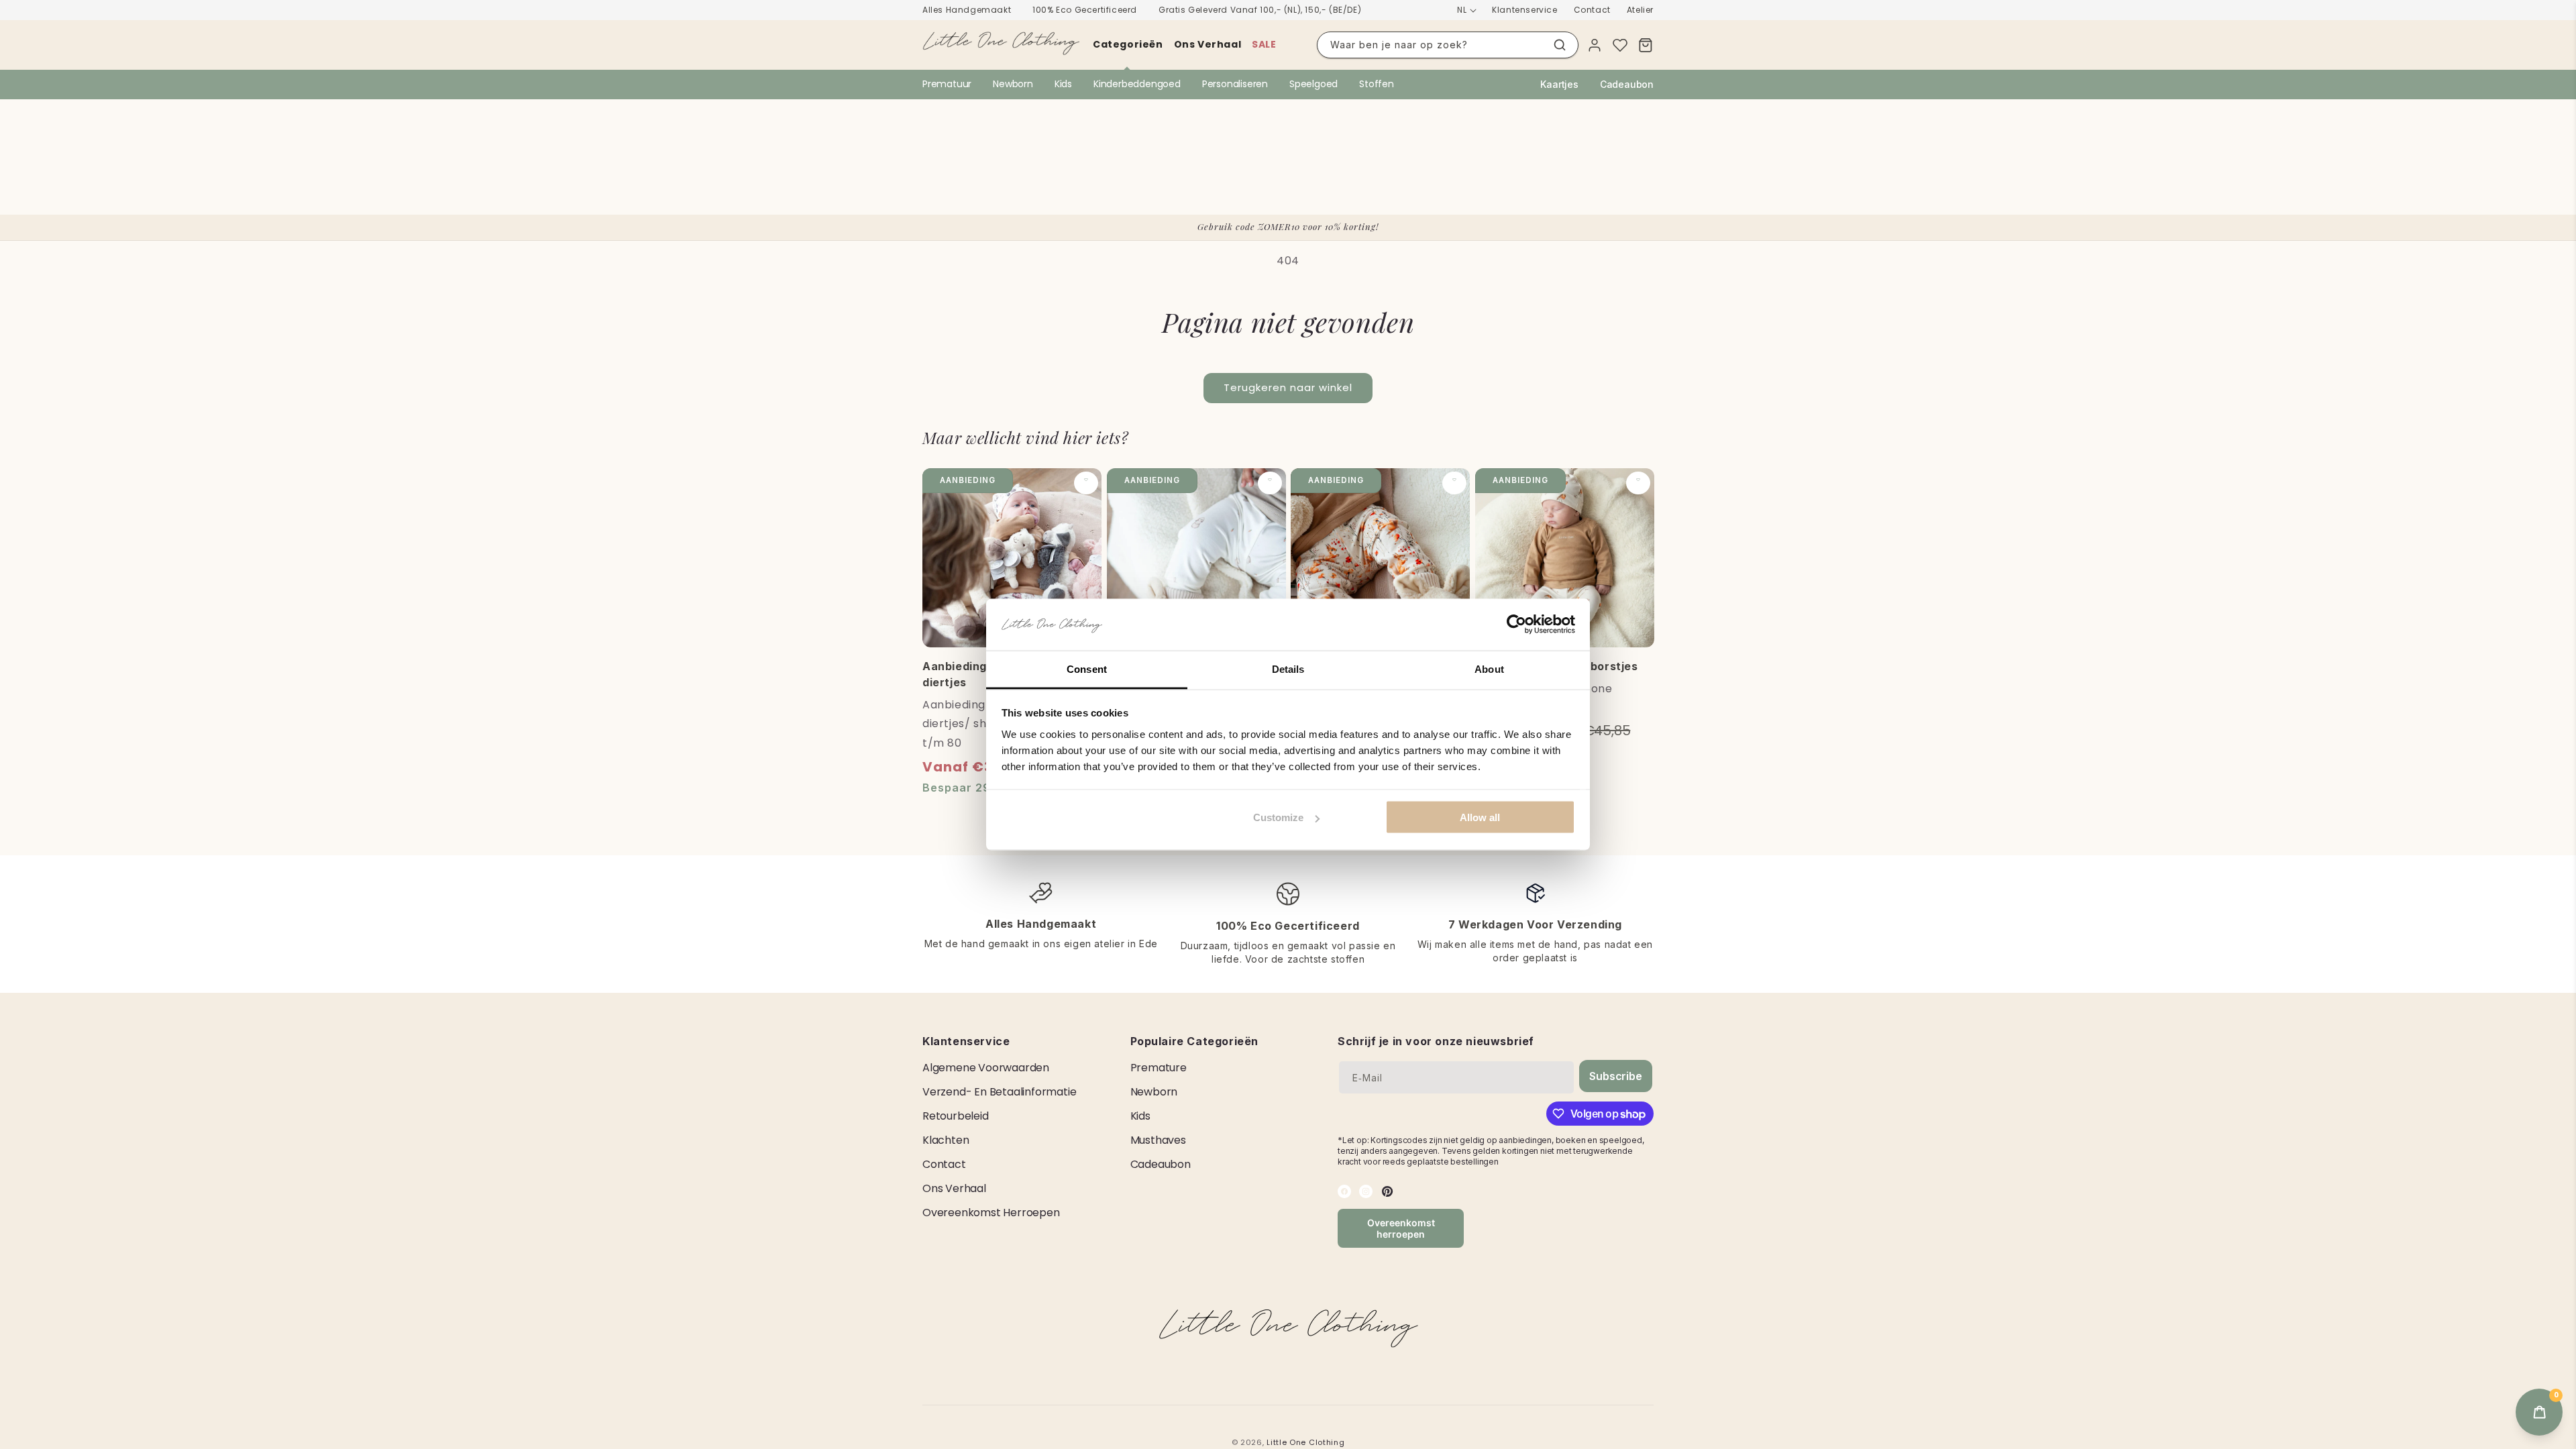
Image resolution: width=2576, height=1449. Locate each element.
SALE (1264, 44)
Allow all (1480, 817)
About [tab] (1489, 668)
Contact (1592, 10)
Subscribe (1615, 1076)
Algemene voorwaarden (986, 1068)
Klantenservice (1524, 10)
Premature (1159, 1068)
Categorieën (1128, 44)
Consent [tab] (1087, 668)
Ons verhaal (1208, 44)
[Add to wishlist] (1086, 483)
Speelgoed (1313, 84)
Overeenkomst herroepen (991, 1213)
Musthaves (1158, 1140)
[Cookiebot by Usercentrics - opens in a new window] (1516, 625)
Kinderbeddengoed (1137, 84)
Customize (1278, 817)
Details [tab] (1288, 668)
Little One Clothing (1305, 1442)
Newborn (1013, 84)
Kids (1063, 84)
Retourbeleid (956, 1116)
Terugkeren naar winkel (1288, 387)
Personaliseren (1235, 84)
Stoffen (1377, 84)
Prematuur (947, 84)
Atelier (1640, 10)
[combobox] (1448, 45)
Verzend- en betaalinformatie (999, 1092)
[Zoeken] (1560, 45)
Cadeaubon (1627, 84)
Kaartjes (1559, 84)
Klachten (946, 1140)
